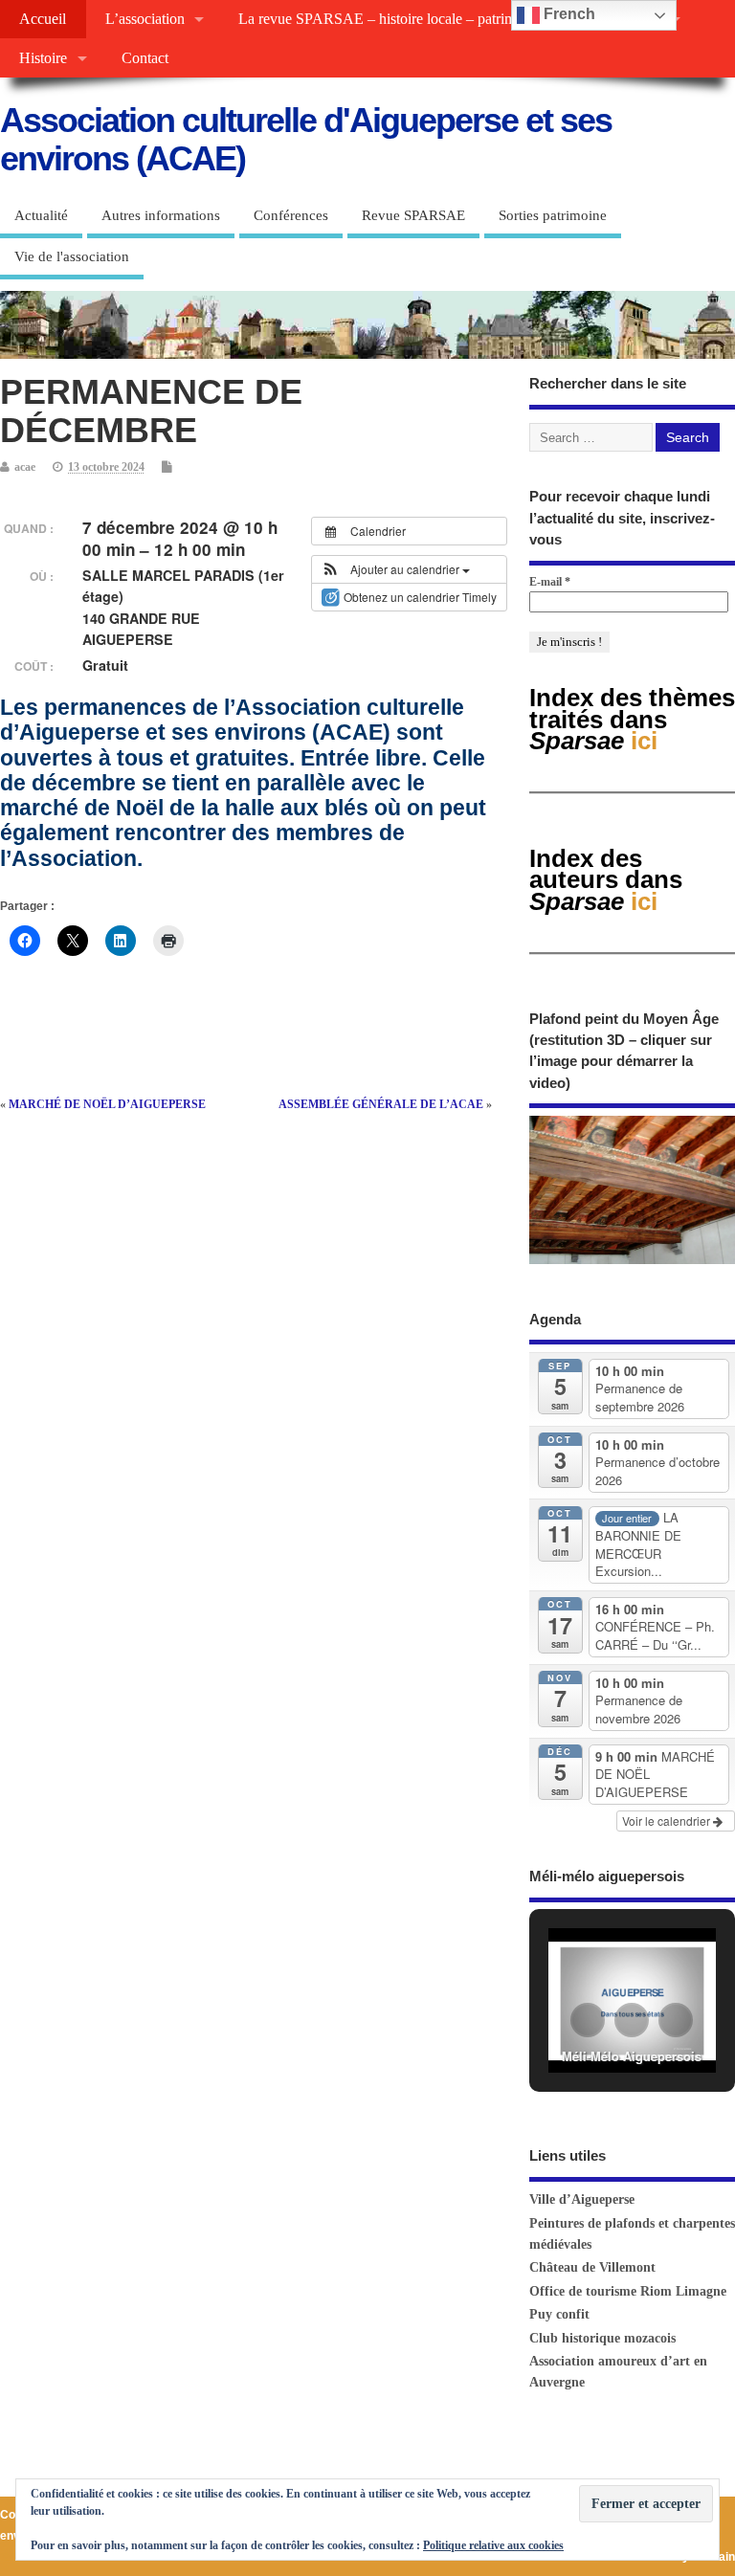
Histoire (43, 58)
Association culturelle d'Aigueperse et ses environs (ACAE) (306, 139)
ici (606, 880)
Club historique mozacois (602, 2338)
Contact (145, 58)
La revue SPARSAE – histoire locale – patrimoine (390, 19)
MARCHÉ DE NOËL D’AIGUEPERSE (107, 1104)
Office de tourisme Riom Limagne (628, 2291)
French (568, 14)
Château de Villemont (592, 2267)
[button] (396, 569)
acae (25, 467)
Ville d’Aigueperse (582, 2199)
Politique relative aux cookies (493, 2545)
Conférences (291, 215)
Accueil (43, 19)
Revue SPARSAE (413, 215)
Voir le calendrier (668, 1821)
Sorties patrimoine (553, 215)
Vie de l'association (72, 256)
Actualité (41, 215)
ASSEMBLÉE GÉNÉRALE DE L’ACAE (381, 1104)
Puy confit (559, 2314)
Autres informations (161, 215)
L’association (145, 19)
